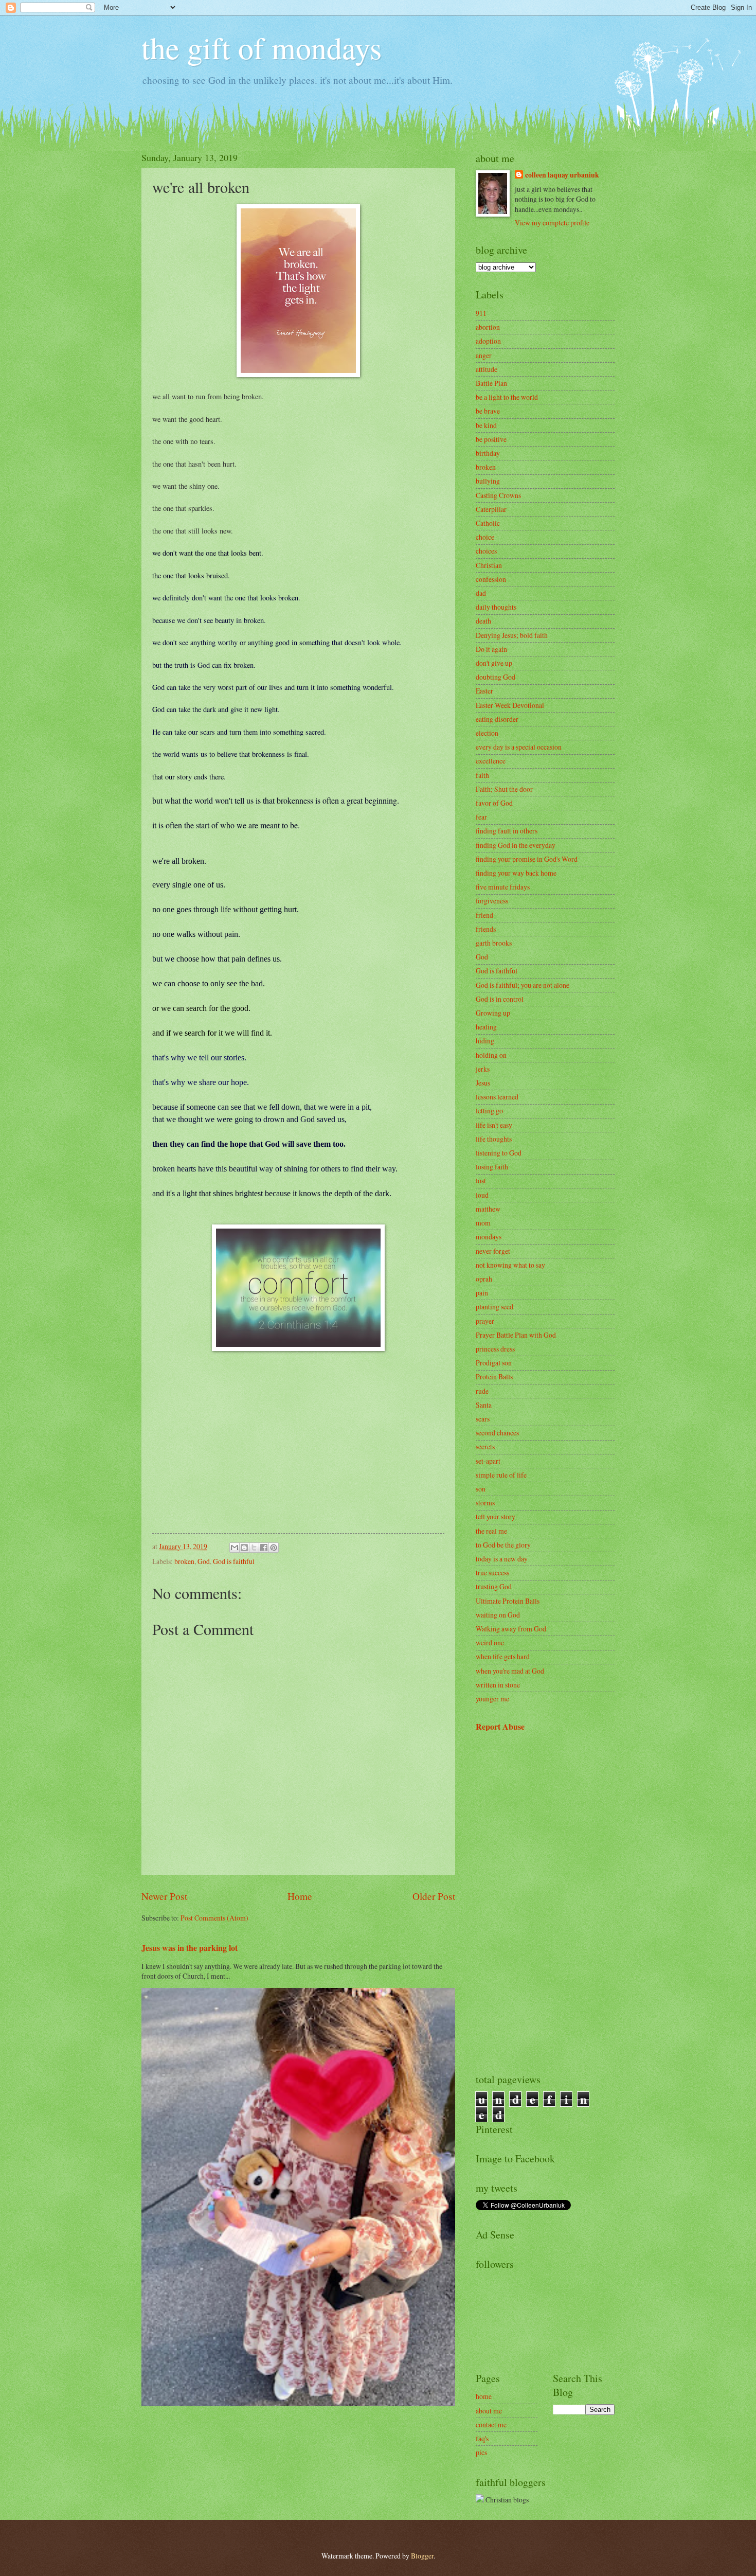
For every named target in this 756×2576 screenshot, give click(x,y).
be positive (491, 439)
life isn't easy (494, 1125)
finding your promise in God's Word (527, 859)
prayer (485, 1321)
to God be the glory (503, 1545)
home (484, 2396)
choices (486, 551)
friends (486, 929)
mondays (489, 1237)
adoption (488, 341)
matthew (488, 1209)
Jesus (483, 1083)
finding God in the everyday (516, 845)
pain (482, 1293)
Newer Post (164, 1896)
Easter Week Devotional (510, 705)
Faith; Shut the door (504, 789)
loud (482, 1195)
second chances (497, 1433)
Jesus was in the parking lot (190, 1948)
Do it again (491, 649)
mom (483, 1223)
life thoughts (494, 1139)
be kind (486, 425)
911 (481, 313)
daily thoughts (496, 607)
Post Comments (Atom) (214, 1918)
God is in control (500, 999)
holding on (491, 1055)
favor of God (494, 803)
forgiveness (492, 901)
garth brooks (494, 943)
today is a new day (502, 1559)
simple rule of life (501, 1475)
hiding (485, 1041)
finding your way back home (516, 873)
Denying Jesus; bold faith (512, 635)
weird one (490, 1642)
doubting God (496, 677)
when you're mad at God (510, 1671)
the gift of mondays (262, 47)
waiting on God (498, 1615)
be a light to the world (507, 397)
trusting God (494, 1586)
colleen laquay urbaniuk (562, 175)
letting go (489, 1111)
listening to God (499, 1153)
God (204, 1561)
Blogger (422, 2556)
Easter (484, 691)
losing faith (492, 1167)
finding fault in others (507, 831)
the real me (491, 1531)
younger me (492, 1699)
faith (482, 775)
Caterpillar (491, 509)
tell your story (496, 1516)
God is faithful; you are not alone (523, 985)
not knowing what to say (510, 1265)
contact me (491, 2424)
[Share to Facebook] (264, 1548)
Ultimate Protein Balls (508, 1601)
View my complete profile (552, 223)
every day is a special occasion (519, 747)
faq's (482, 2438)
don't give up (494, 663)
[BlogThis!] (244, 1548)
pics (481, 2452)
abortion (488, 327)
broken (184, 1561)
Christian (489, 565)
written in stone (498, 1685)
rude (482, 1391)
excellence (491, 761)
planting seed (494, 1307)
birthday (488, 453)
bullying (488, 481)
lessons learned (497, 1097)
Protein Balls (494, 1376)
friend (484, 915)
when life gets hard (503, 1656)
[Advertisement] (545, 1903)
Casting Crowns (498, 495)
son (481, 1489)
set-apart (488, 1461)
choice (485, 537)
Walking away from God (511, 1629)
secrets (485, 1446)
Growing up (493, 1013)
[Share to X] (254, 1548)
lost (481, 1180)
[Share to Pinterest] (274, 1548)
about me (489, 2411)
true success (492, 1573)
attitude (487, 369)
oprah (484, 1279)
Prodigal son (494, 1363)
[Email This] (235, 1548)
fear (481, 817)
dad (481, 593)
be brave (488, 411)
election (487, 733)
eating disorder (497, 719)
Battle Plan (491, 383)
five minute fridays (503, 887)
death (483, 621)
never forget (493, 1251)
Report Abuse (500, 1727)
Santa (484, 1405)
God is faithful (234, 1561)
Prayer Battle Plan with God (516, 1335)
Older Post (434, 1896)
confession (491, 579)
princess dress (495, 1349)
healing (486, 1027)
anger (484, 355)
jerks (483, 1069)
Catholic (488, 523)
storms (485, 1503)
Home (300, 1896)
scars (483, 1419)
